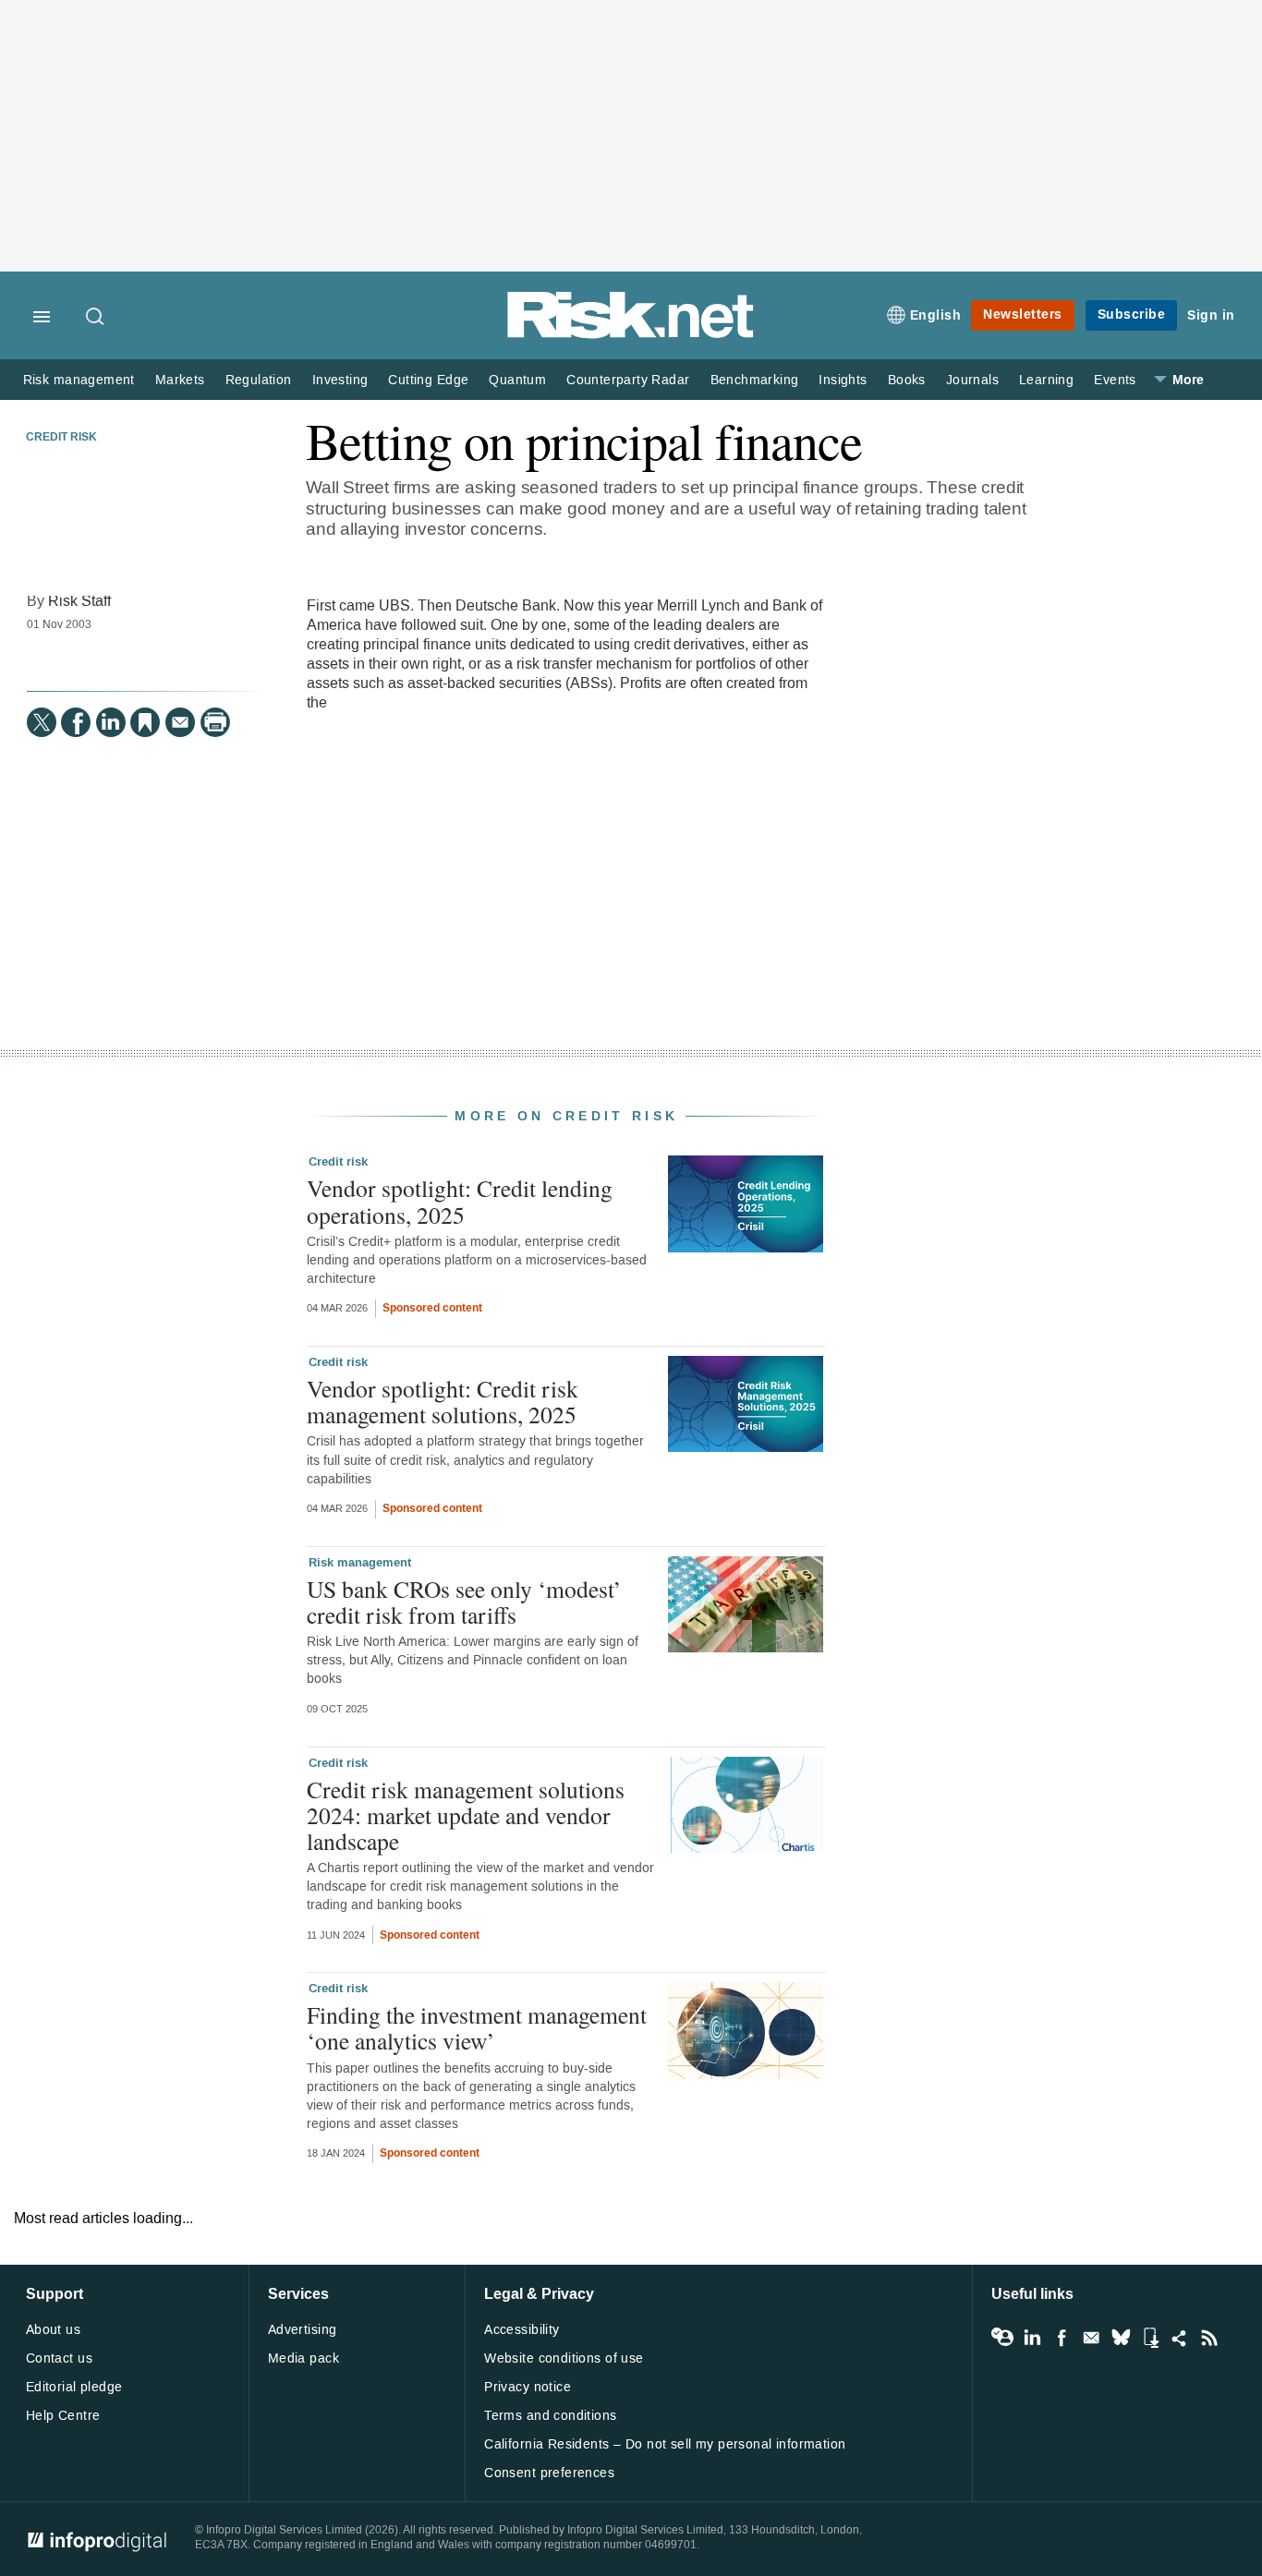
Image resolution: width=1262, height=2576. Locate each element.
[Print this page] (215, 722)
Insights (843, 380)
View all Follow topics (1002, 2338)
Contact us (59, 2358)
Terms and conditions (550, 2416)
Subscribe (1132, 314)
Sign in (1211, 315)
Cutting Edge (428, 380)
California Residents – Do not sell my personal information (665, 2444)
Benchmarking (755, 380)
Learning (1046, 380)
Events (1115, 380)
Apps (1150, 2338)
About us (53, 2330)
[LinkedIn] (111, 722)
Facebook (1062, 2338)
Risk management (79, 380)
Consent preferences (549, 2473)
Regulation (259, 380)
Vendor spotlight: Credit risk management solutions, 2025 (443, 1401)
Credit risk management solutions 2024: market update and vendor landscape (466, 1815)
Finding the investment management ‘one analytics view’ (477, 2027)
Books (907, 380)
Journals (972, 380)
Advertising (303, 2330)
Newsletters (1023, 314)
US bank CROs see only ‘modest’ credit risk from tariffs (464, 1602)
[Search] (96, 318)
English (936, 315)
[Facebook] (76, 722)
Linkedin (1032, 2338)
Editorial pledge (74, 2387)
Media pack (303, 2358)
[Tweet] (42, 722)
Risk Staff (79, 601)
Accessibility (522, 2330)
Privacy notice (528, 2387)
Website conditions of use (564, 2358)
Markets (180, 380)
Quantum (517, 380)
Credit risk (61, 438)
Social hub (1180, 2338)
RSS (1209, 2338)
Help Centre (63, 2416)
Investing (340, 380)
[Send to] (180, 722)
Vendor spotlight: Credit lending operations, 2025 (460, 1201)
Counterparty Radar (628, 380)
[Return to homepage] (631, 335)
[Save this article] (145, 722)
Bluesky (1121, 2338)
